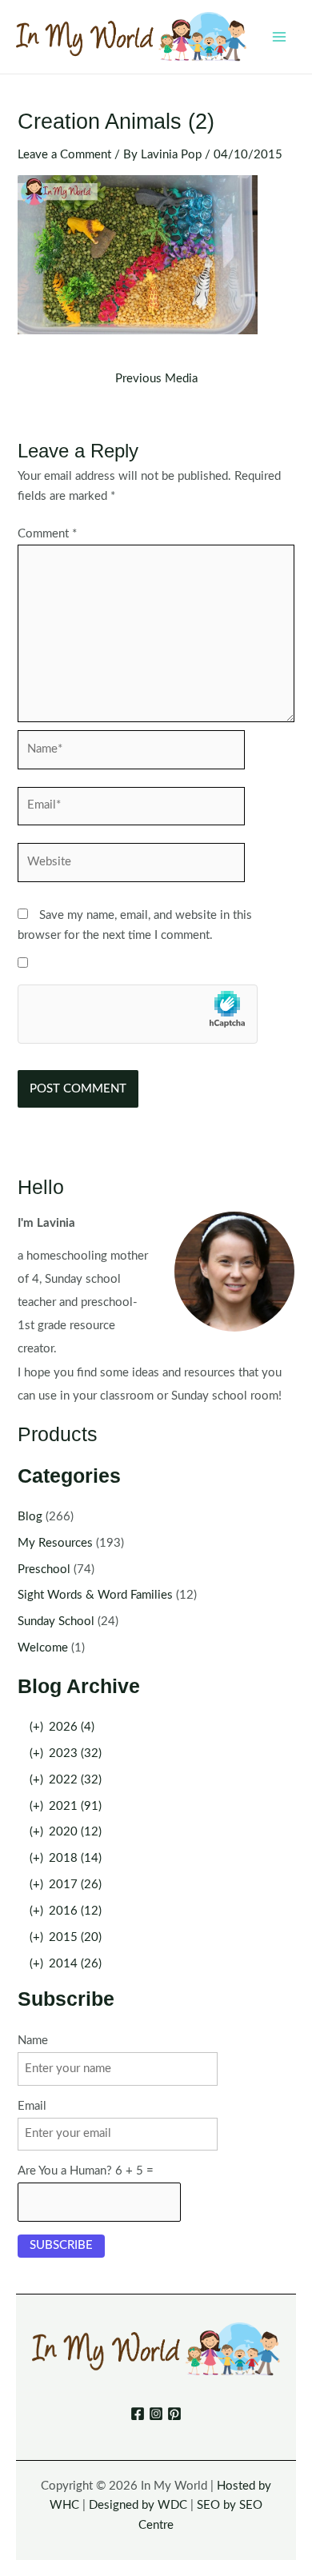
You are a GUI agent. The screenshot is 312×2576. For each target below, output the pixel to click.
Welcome (43, 1648)
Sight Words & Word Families (95, 1595)
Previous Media (156, 379)
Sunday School (56, 1621)
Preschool (44, 1570)
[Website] (131, 866)
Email (32, 2106)
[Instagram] (156, 2414)
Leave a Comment (64, 155)
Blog (30, 1517)
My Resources (55, 1543)
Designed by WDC (138, 2505)
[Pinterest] (174, 2414)
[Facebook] (138, 2414)
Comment (47, 534)
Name (33, 2041)
